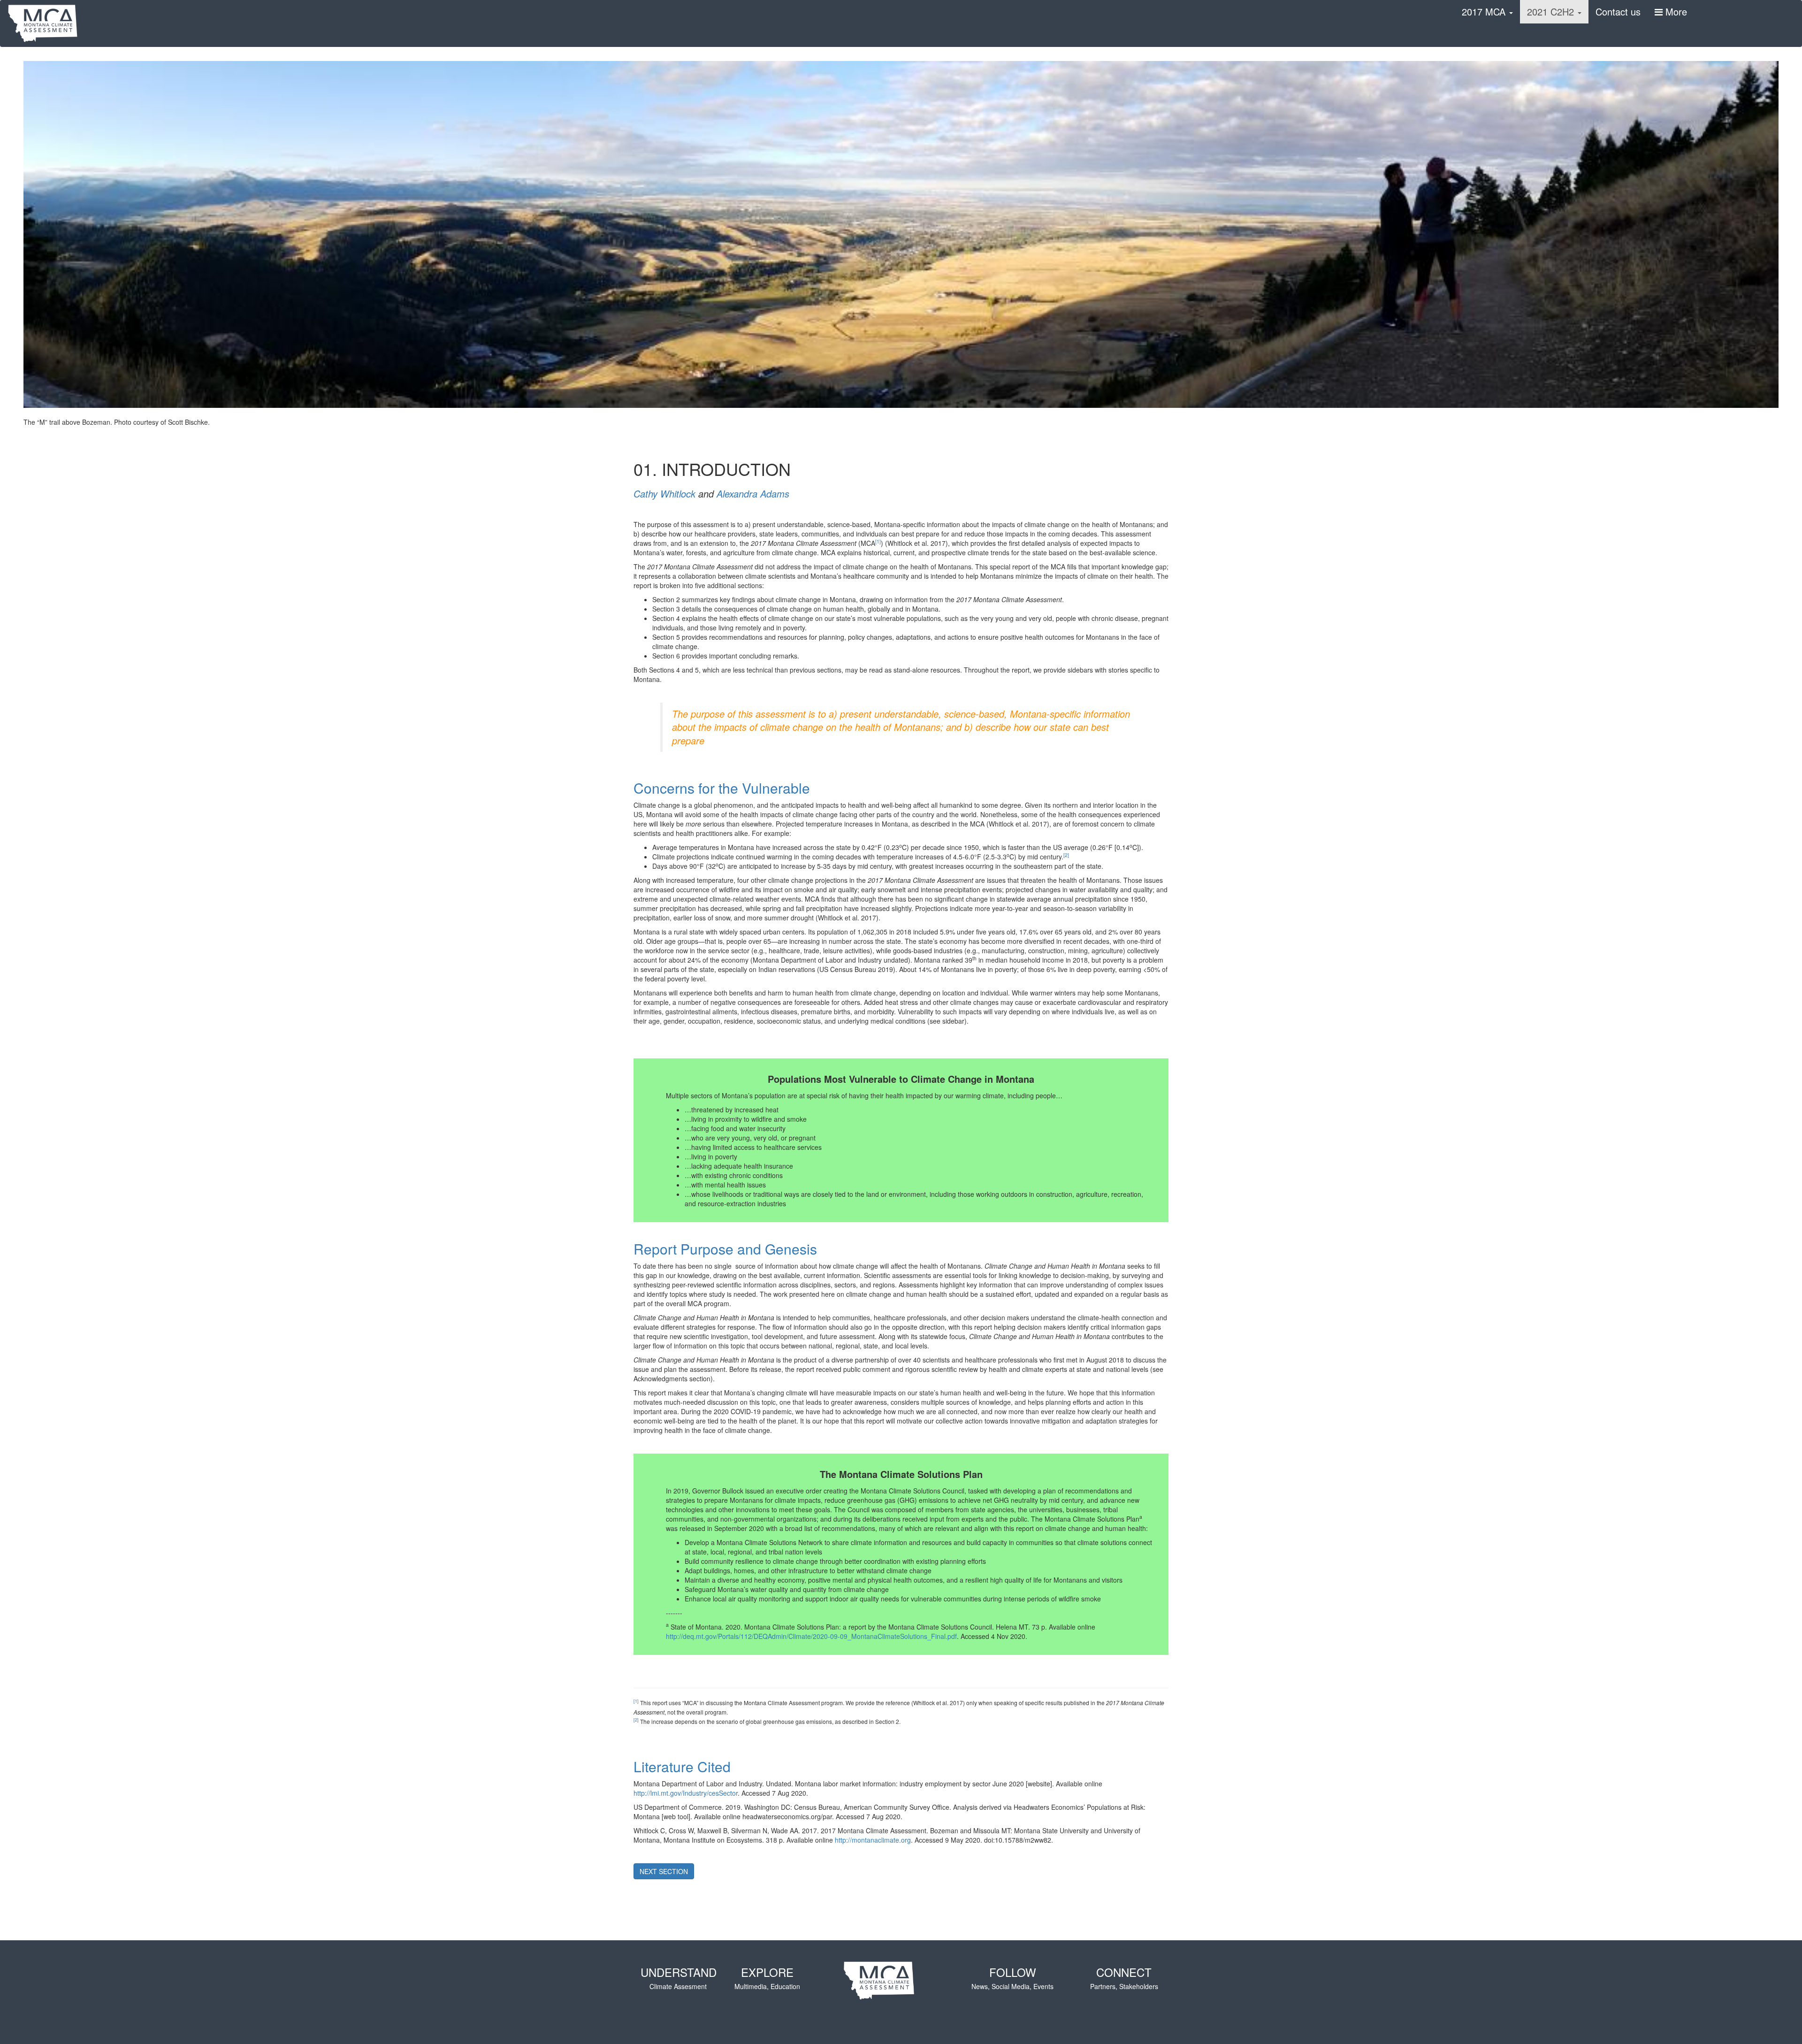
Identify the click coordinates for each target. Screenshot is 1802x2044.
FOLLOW (1012, 1977)
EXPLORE (767, 1977)
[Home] (46, 23)
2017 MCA (1485, 11)
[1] (878, 541)
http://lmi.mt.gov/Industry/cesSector (686, 1793)
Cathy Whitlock (664, 494)
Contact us (1618, 11)
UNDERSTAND (679, 1977)
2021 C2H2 (1552, 11)
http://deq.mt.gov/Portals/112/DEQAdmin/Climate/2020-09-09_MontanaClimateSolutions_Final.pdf (811, 1636)
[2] (1066, 855)
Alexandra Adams (753, 494)
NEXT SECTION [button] (664, 1871)
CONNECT (1124, 1977)
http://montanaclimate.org (873, 1840)
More (1675, 11)
